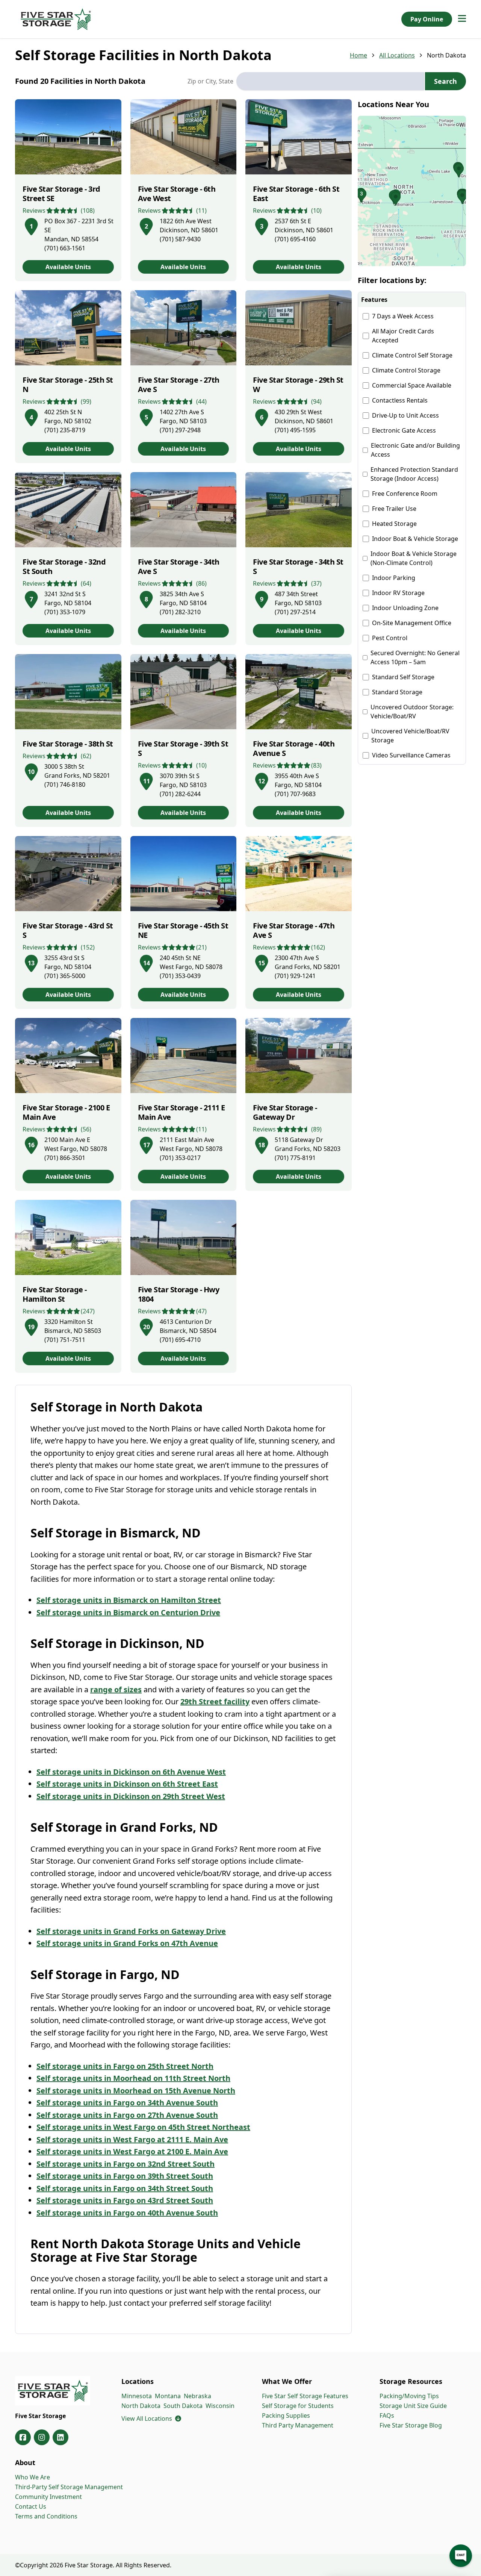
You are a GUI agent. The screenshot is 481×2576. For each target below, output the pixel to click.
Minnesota (137, 2396)
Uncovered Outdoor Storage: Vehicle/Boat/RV (412, 712)
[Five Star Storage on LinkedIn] (61, 2437)
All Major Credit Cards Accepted (403, 336)
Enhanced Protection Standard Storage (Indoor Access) (414, 474)
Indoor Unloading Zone (405, 608)
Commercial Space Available (412, 385)
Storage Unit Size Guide (413, 2406)
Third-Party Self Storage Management (69, 2487)
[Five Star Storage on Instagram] (42, 2437)
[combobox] (330, 81)
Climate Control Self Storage (412, 355)
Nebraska (197, 2396)
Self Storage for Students (298, 2406)
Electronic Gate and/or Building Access (415, 450)
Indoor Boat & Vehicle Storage (415, 539)
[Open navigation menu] (462, 19)
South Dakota (183, 2406)
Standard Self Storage (403, 677)
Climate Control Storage (406, 370)
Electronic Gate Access (404, 430)
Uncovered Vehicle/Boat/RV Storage (410, 736)
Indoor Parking (394, 578)
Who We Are (33, 2477)
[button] (412, 191)
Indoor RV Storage (398, 593)
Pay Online (427, 19)
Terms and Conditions (46, 2516)
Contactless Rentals (400, 400)
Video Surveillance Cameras (411, 755)
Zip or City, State (210, 81)
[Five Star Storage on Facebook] (23, 2437)
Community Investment (48, 2497)
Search (445, 81)
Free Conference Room (405, 494)
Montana (168, 2396)
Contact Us (31, 2506)
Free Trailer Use (394, 509)
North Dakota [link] (446, 55)
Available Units (68, 267)
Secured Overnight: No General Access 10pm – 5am (415, 657)
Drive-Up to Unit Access (405, 415)
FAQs (387, 2415)
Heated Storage (394, 524)
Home (358, 55)
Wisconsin (220, 2406)
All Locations (397, 55)
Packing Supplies (286, 2415)
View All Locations (151, 2419)
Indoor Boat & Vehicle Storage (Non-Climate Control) (414, 558)
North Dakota (141, 2406)
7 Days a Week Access (403, 316)
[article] (68, 190)
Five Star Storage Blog (411, 2425)
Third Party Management (298, 2425)
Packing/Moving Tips (409, 2396)
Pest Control (390, 638)
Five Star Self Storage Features (305, 2396)
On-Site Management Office (412, 623)
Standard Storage (397, 692)
